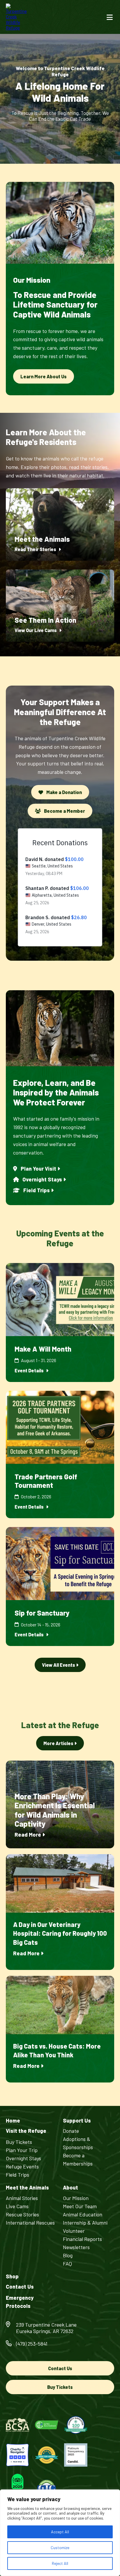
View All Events (59, 1665)
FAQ (67, 2263)
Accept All (60, 2532)
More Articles (59, 1743)
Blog (68, 2255)
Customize (60, 2547)
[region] (60, 2533)
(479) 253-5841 (32, 2344)
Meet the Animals (27, 2188)
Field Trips (37, 1190)
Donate (71, 2131)
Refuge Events (22, 2166)
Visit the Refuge (26, 2131)
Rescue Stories (22, 2214)
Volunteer (74, 2231)
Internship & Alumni (85, 2223)
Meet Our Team (80, 2206)
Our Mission (76, 2198)
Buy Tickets (19, 2142)
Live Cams (17, 2206)
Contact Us (20, 2287)
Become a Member (64, 811)
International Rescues (30, 2223)
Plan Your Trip (22, 2150)
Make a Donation (64, 792)
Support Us (77, 2121)
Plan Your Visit (38, 1169)
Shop (12, 2276)
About (70, 2188)
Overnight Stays (42, 1179)
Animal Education (83, 2214)
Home (13, 2121)
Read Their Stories (36, 549)
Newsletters (76, 2247)
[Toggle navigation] (110, 17)
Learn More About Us (44, 376)
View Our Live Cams (36, 630)
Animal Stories (22, 2198)
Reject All (60, 2563)
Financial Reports (82, 2239)
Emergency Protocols (20, 2302)
